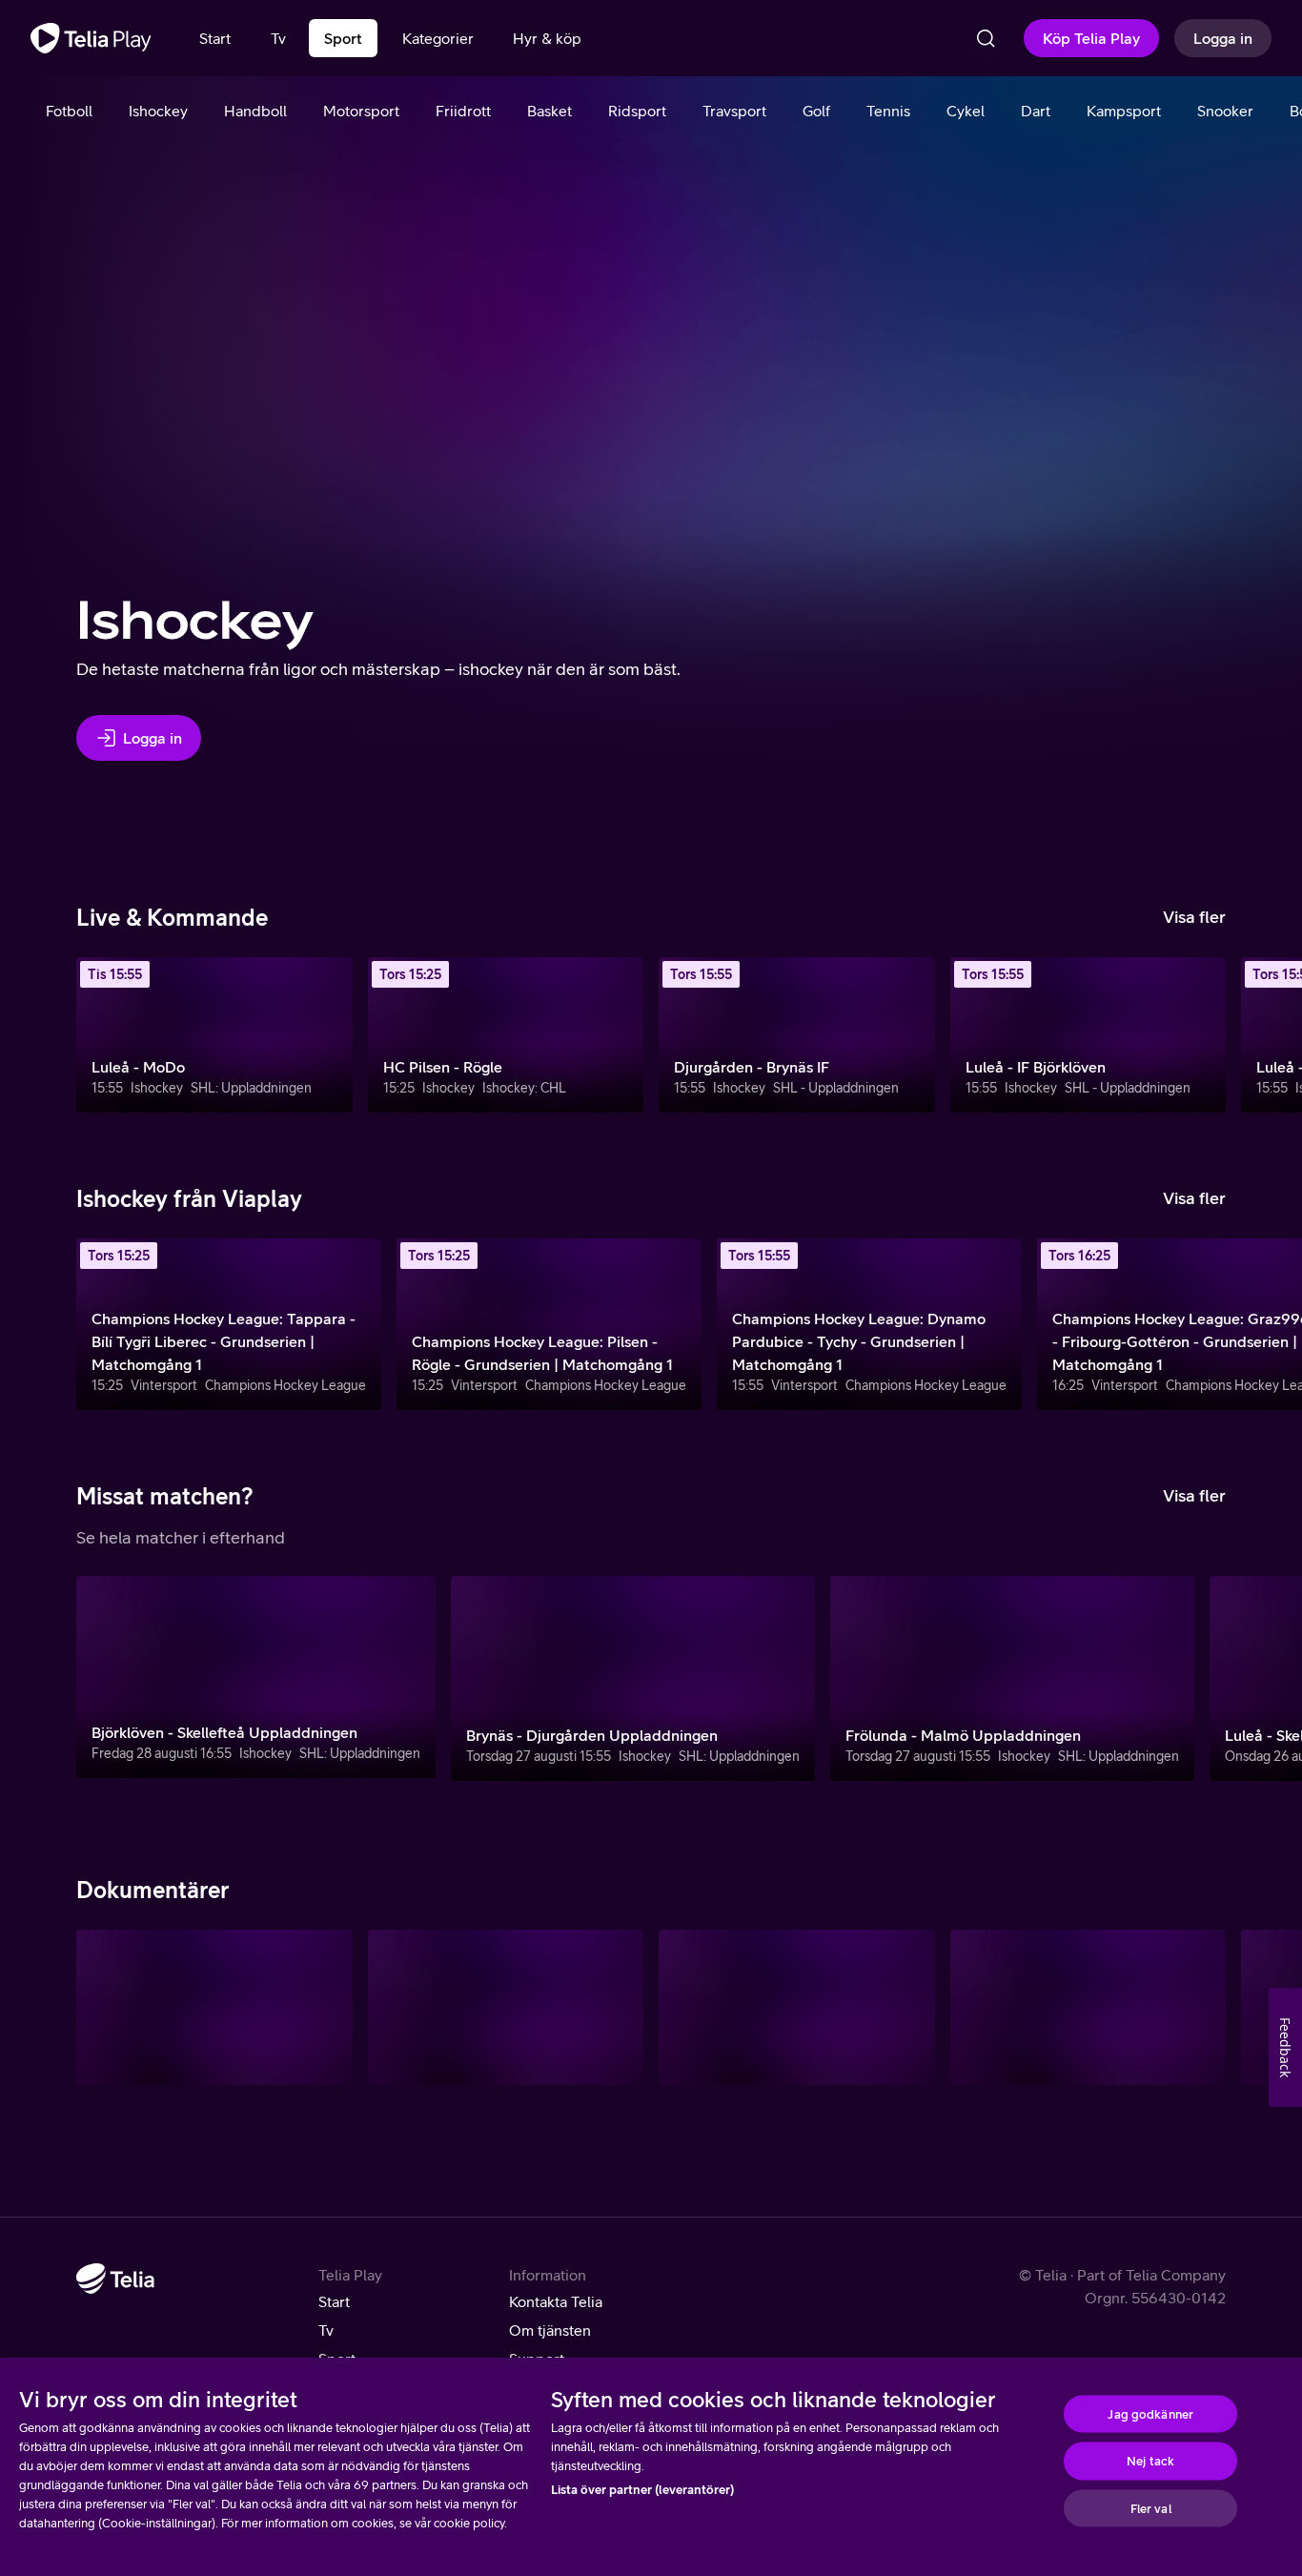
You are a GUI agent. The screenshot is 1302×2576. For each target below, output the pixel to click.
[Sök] (986, 38)
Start (334, 2301)
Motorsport (361, 111)
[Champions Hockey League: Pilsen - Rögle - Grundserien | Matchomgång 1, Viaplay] (549, 1324)
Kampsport (1124, 111)
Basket (549, 111)
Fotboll (69, 111)
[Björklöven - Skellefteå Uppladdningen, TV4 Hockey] (256, 1677)
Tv (326, 2330)
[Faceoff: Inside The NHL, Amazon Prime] (1088, 2007)
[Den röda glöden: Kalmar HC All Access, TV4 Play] (214, 2007)
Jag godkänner (1150, 2413)
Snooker (1225, 111)
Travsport (734, 111)
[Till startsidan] (91, 38)
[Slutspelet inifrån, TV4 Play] (506, 2007)
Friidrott (463, 111)
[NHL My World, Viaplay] (797, 2007)
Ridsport (637, 111)
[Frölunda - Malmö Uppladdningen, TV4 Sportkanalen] (1012, 1678)
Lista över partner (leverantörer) (642, 2490)
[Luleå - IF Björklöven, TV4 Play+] (1088, 1035)
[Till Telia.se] (115, 2279)
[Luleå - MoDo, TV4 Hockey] (214, 1035)
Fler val (1151, 2508)
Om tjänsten (550, 2330)
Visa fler (1194, 917)
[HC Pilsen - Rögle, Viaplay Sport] (506, 1035)
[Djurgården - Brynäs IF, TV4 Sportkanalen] (797, 1035)
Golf (816, 111)
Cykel (966, 111)
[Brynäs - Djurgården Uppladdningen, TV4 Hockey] (633, 1678)
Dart (1036, 111)
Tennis (888, 111)
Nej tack (1150, 2461)
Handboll (255, 111)
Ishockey (158, 111)
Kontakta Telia (556, 2301)
